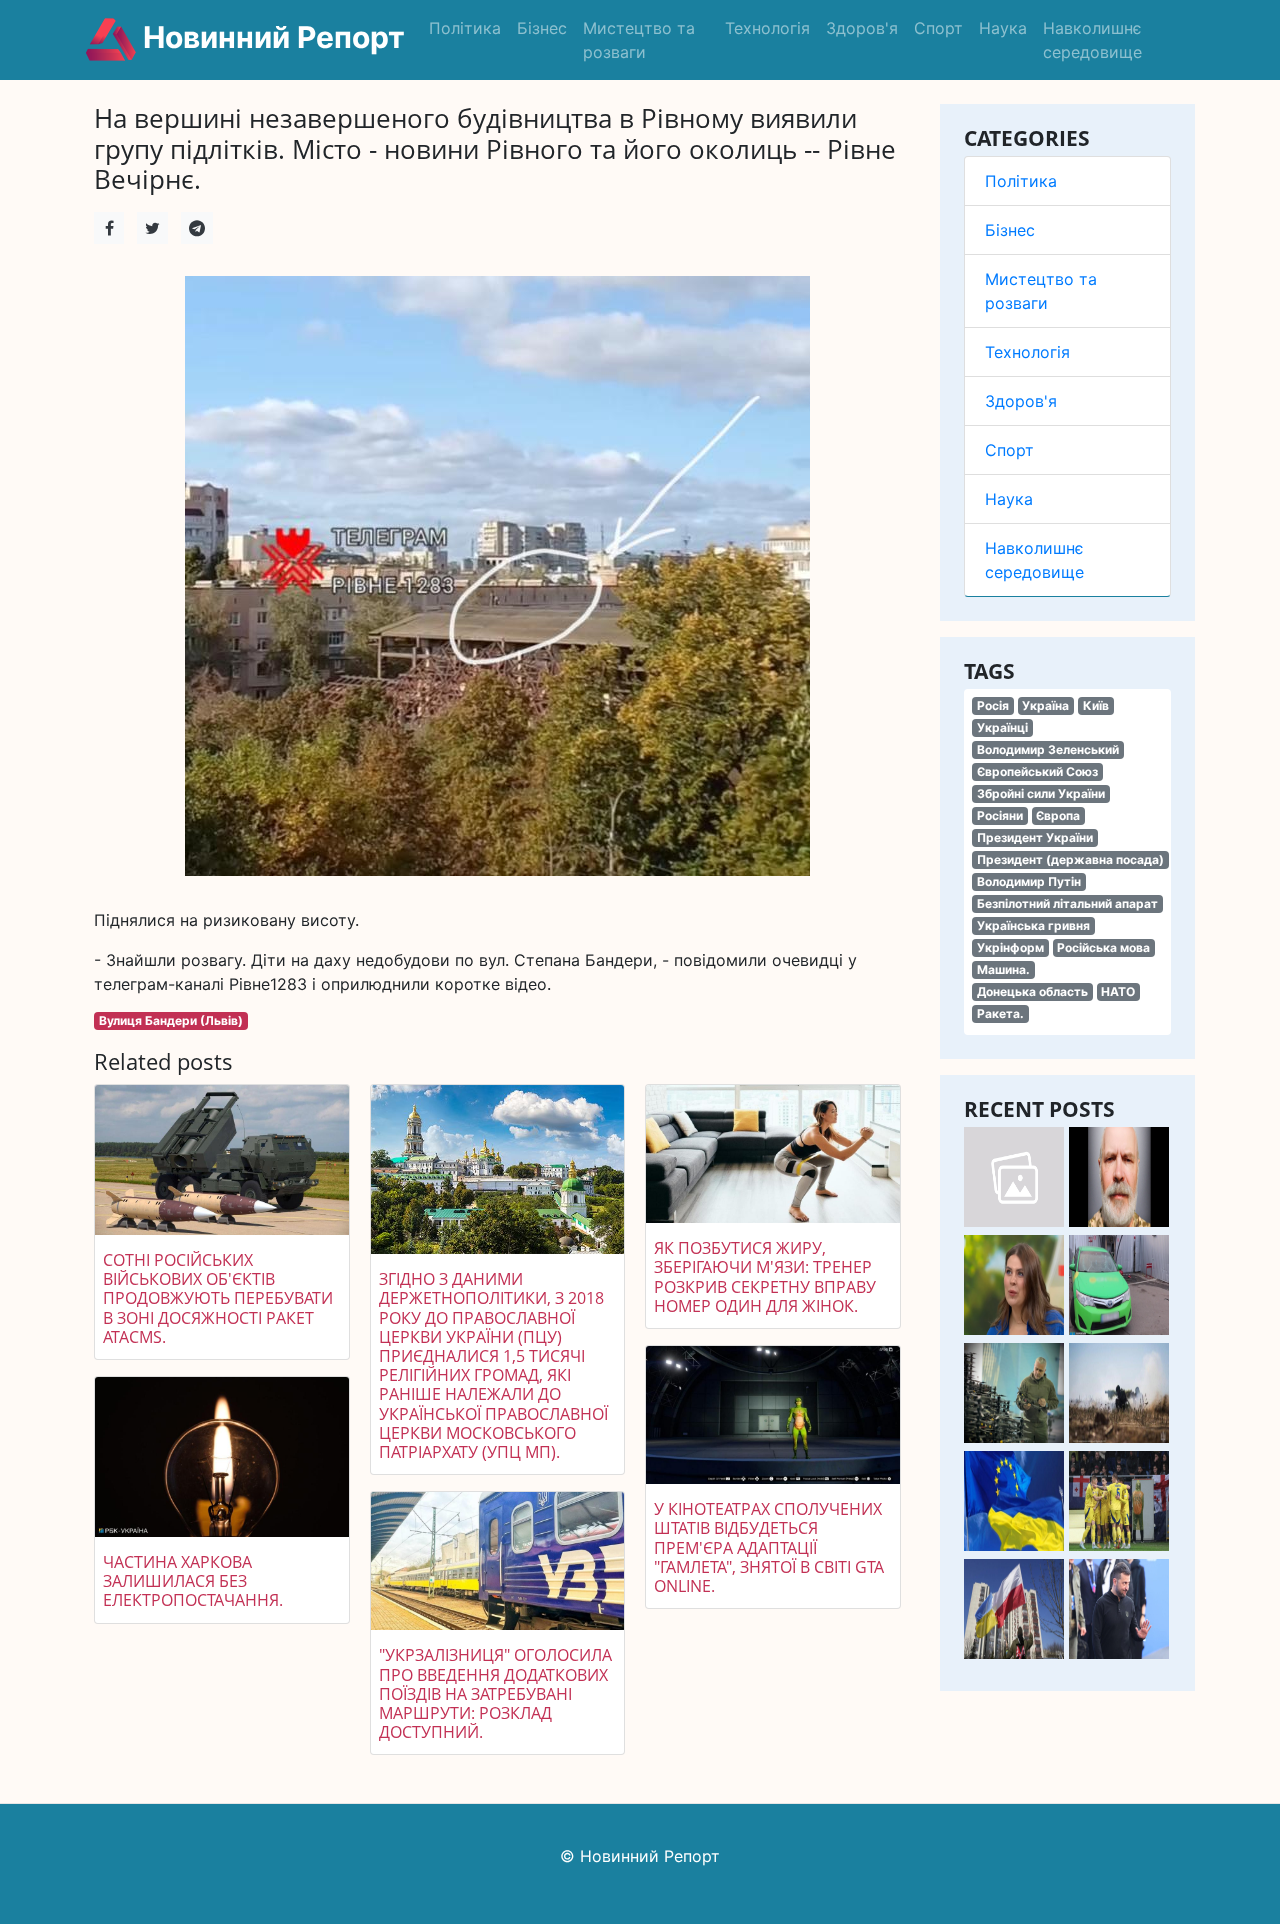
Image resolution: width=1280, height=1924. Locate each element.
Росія (993, 705)
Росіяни (1000, 815)
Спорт (938, 28)
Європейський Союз (1037, 771)
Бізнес (542, 28)
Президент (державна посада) (1070, 859)
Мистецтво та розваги (639, 40)
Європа (1058, 815)
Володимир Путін (1029, 881)
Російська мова (1103, 947)
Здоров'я (862, 28)
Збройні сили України (1041, 793)
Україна (1045, 705)
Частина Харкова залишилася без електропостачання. (193, 1581)
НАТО (1118, 991)
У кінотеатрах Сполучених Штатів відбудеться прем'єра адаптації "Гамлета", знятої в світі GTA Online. (769, 1547)
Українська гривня (1033, 925)
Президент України (1035, 837)
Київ (1096, 705)
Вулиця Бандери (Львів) (171, 1020)
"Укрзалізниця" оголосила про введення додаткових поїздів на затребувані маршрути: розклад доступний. (495, 1693)
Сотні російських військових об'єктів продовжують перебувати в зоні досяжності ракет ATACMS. (218, 1298)
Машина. (1003, 969)
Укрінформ (1010, 947)
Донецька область (1032, 991)
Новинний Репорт (270, 37)
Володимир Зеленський (1048, 749)
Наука (1003, 28)
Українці (1002, 727)
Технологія (767, 28)
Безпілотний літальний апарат (1067, 903)
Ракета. (1000, 1013)
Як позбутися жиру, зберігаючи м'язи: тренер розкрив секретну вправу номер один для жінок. (765, 1277)
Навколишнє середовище (1092, 40)
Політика (465, 28)
